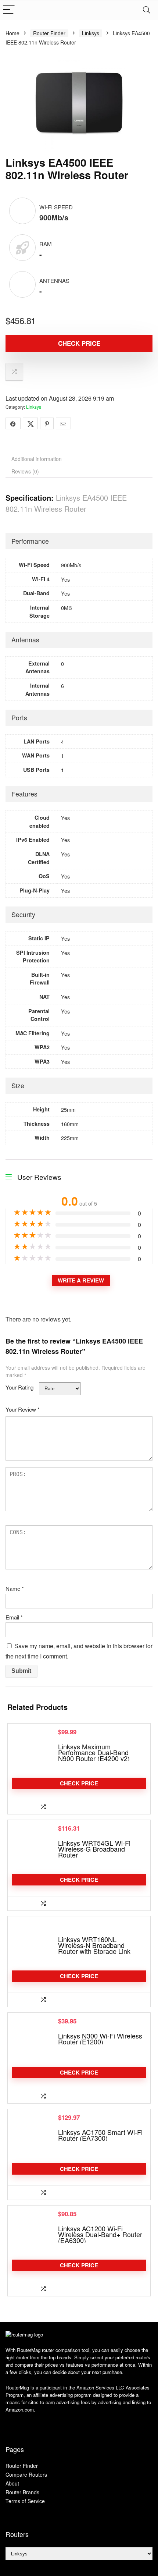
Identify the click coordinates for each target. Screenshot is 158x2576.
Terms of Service (25, 2501)
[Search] (147, 10)
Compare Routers (26, 2474)
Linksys (91, 33)
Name (15, 1588)
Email (14, 1617)
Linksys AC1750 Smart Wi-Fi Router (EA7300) (100, 2135)
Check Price (79, 343)
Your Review (23, 1409)
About (12, 2483)
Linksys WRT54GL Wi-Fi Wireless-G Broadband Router (94, 1849)
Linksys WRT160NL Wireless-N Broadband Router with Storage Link (94, 1945)
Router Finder (49, 33)
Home (12, 33)
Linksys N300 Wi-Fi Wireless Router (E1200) (100, 2039)
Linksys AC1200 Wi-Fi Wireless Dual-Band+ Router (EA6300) (100, 2234)
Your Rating (19, 1387)
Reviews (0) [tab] (25, 471)
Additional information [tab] (37, 459)
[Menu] (9, 10)
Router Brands (22, 2492)
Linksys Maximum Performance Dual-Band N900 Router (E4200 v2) (94, 1752)
